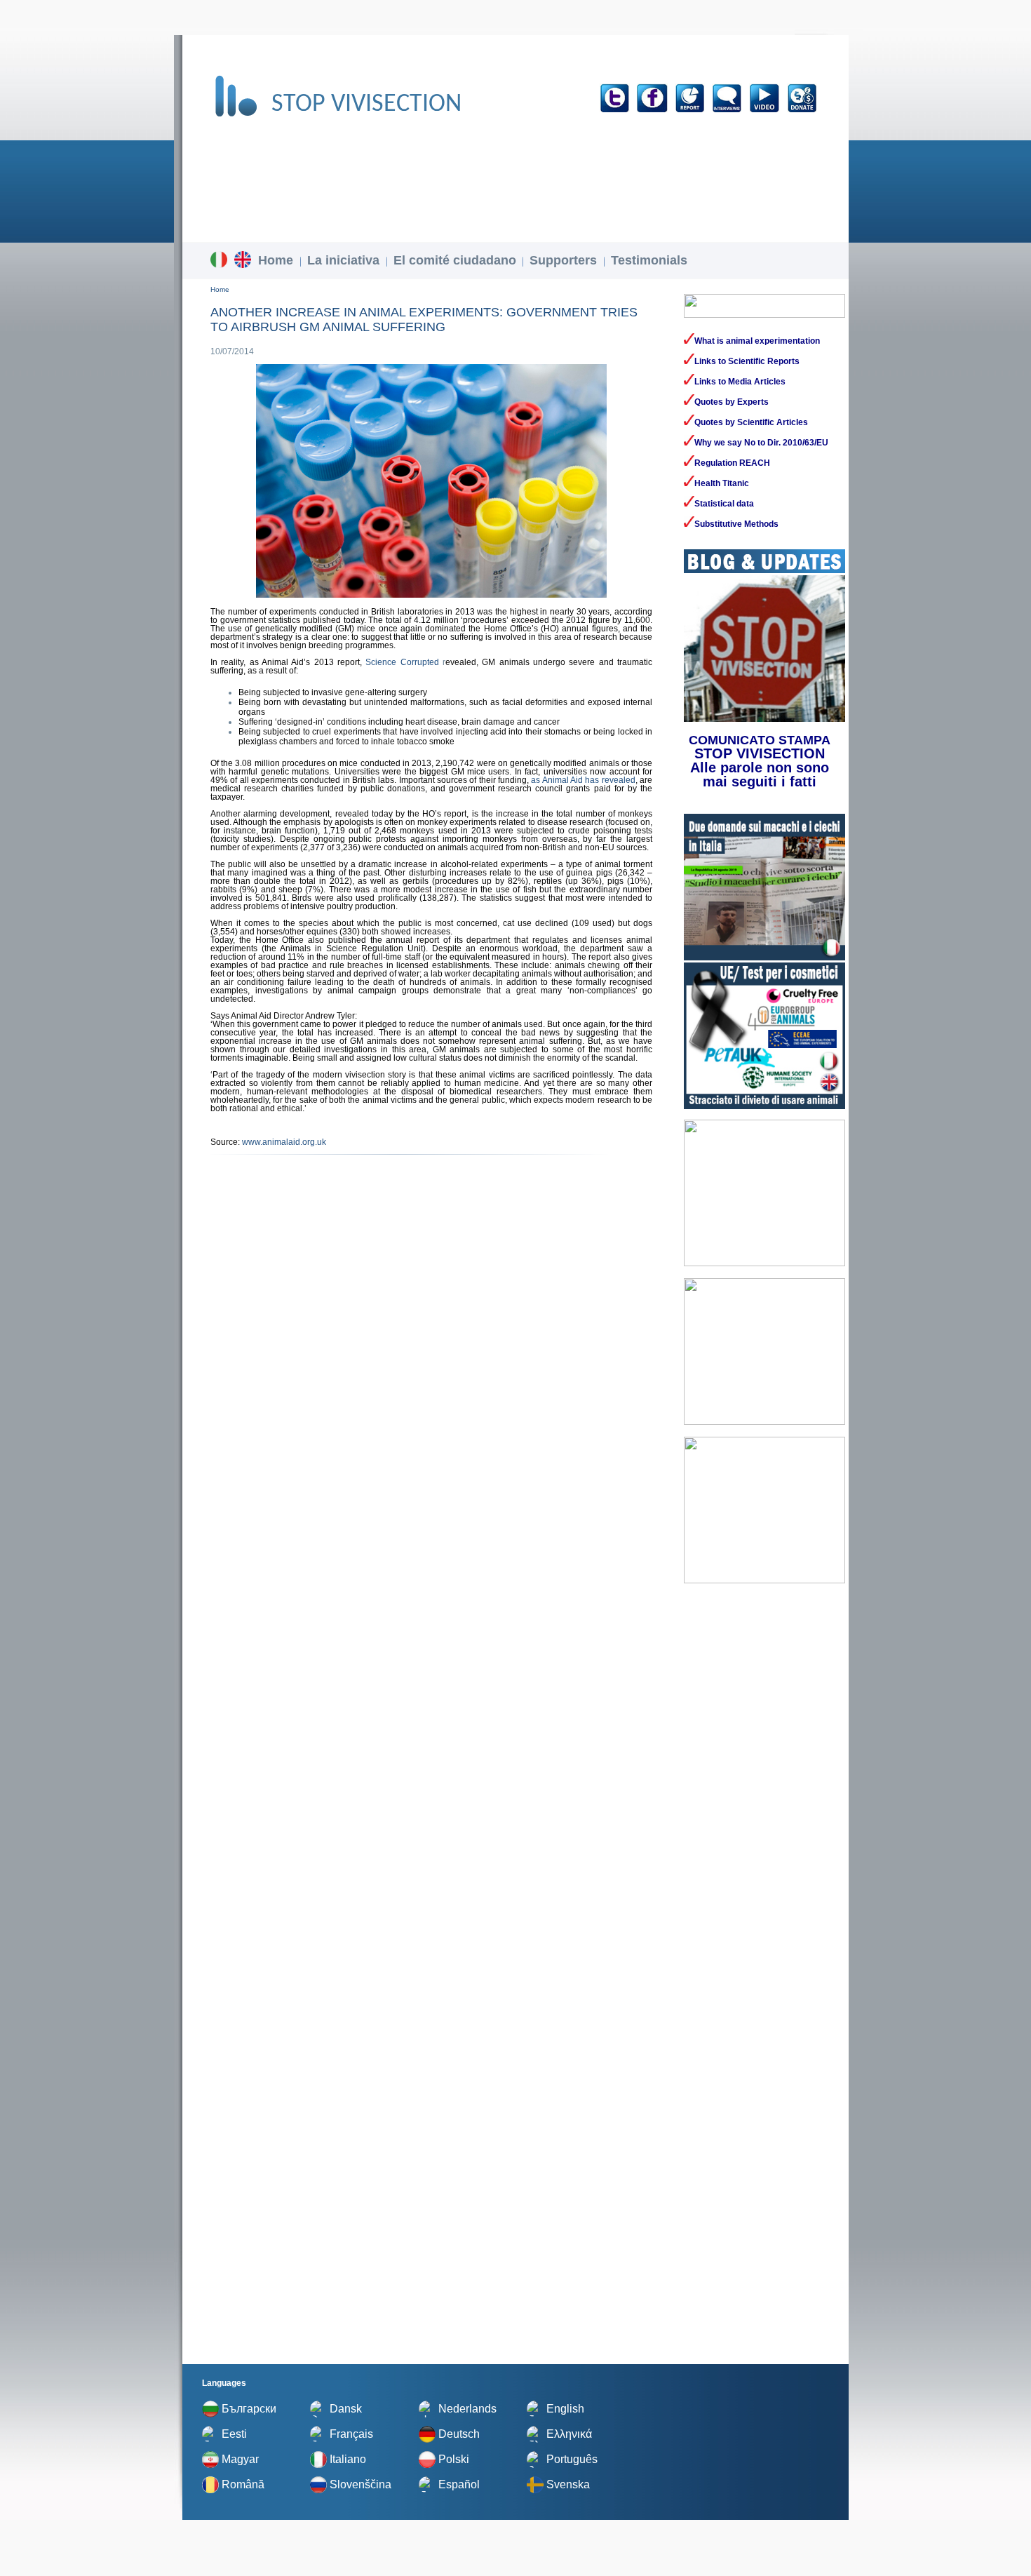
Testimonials (649, 260)
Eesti (234, 2434)
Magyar (240, 2459)
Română (243, 2484)
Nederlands (467, 2409)
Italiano (348, 2459)
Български (249, 2409)
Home (276, 260)
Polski (454, 2459)
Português (572, 2459)
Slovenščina (360, 2484)
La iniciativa (343, 260)
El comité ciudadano (455, 260)
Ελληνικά (569, 2434)
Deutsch (459, 2434)
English (565, 2409)
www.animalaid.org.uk (283, 1142)
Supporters (563, 260)
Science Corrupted (402, 662)
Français (351, 2434)
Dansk (346, 2409)
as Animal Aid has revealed (583, 780)
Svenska (568, 2484)
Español (459, 2484)
